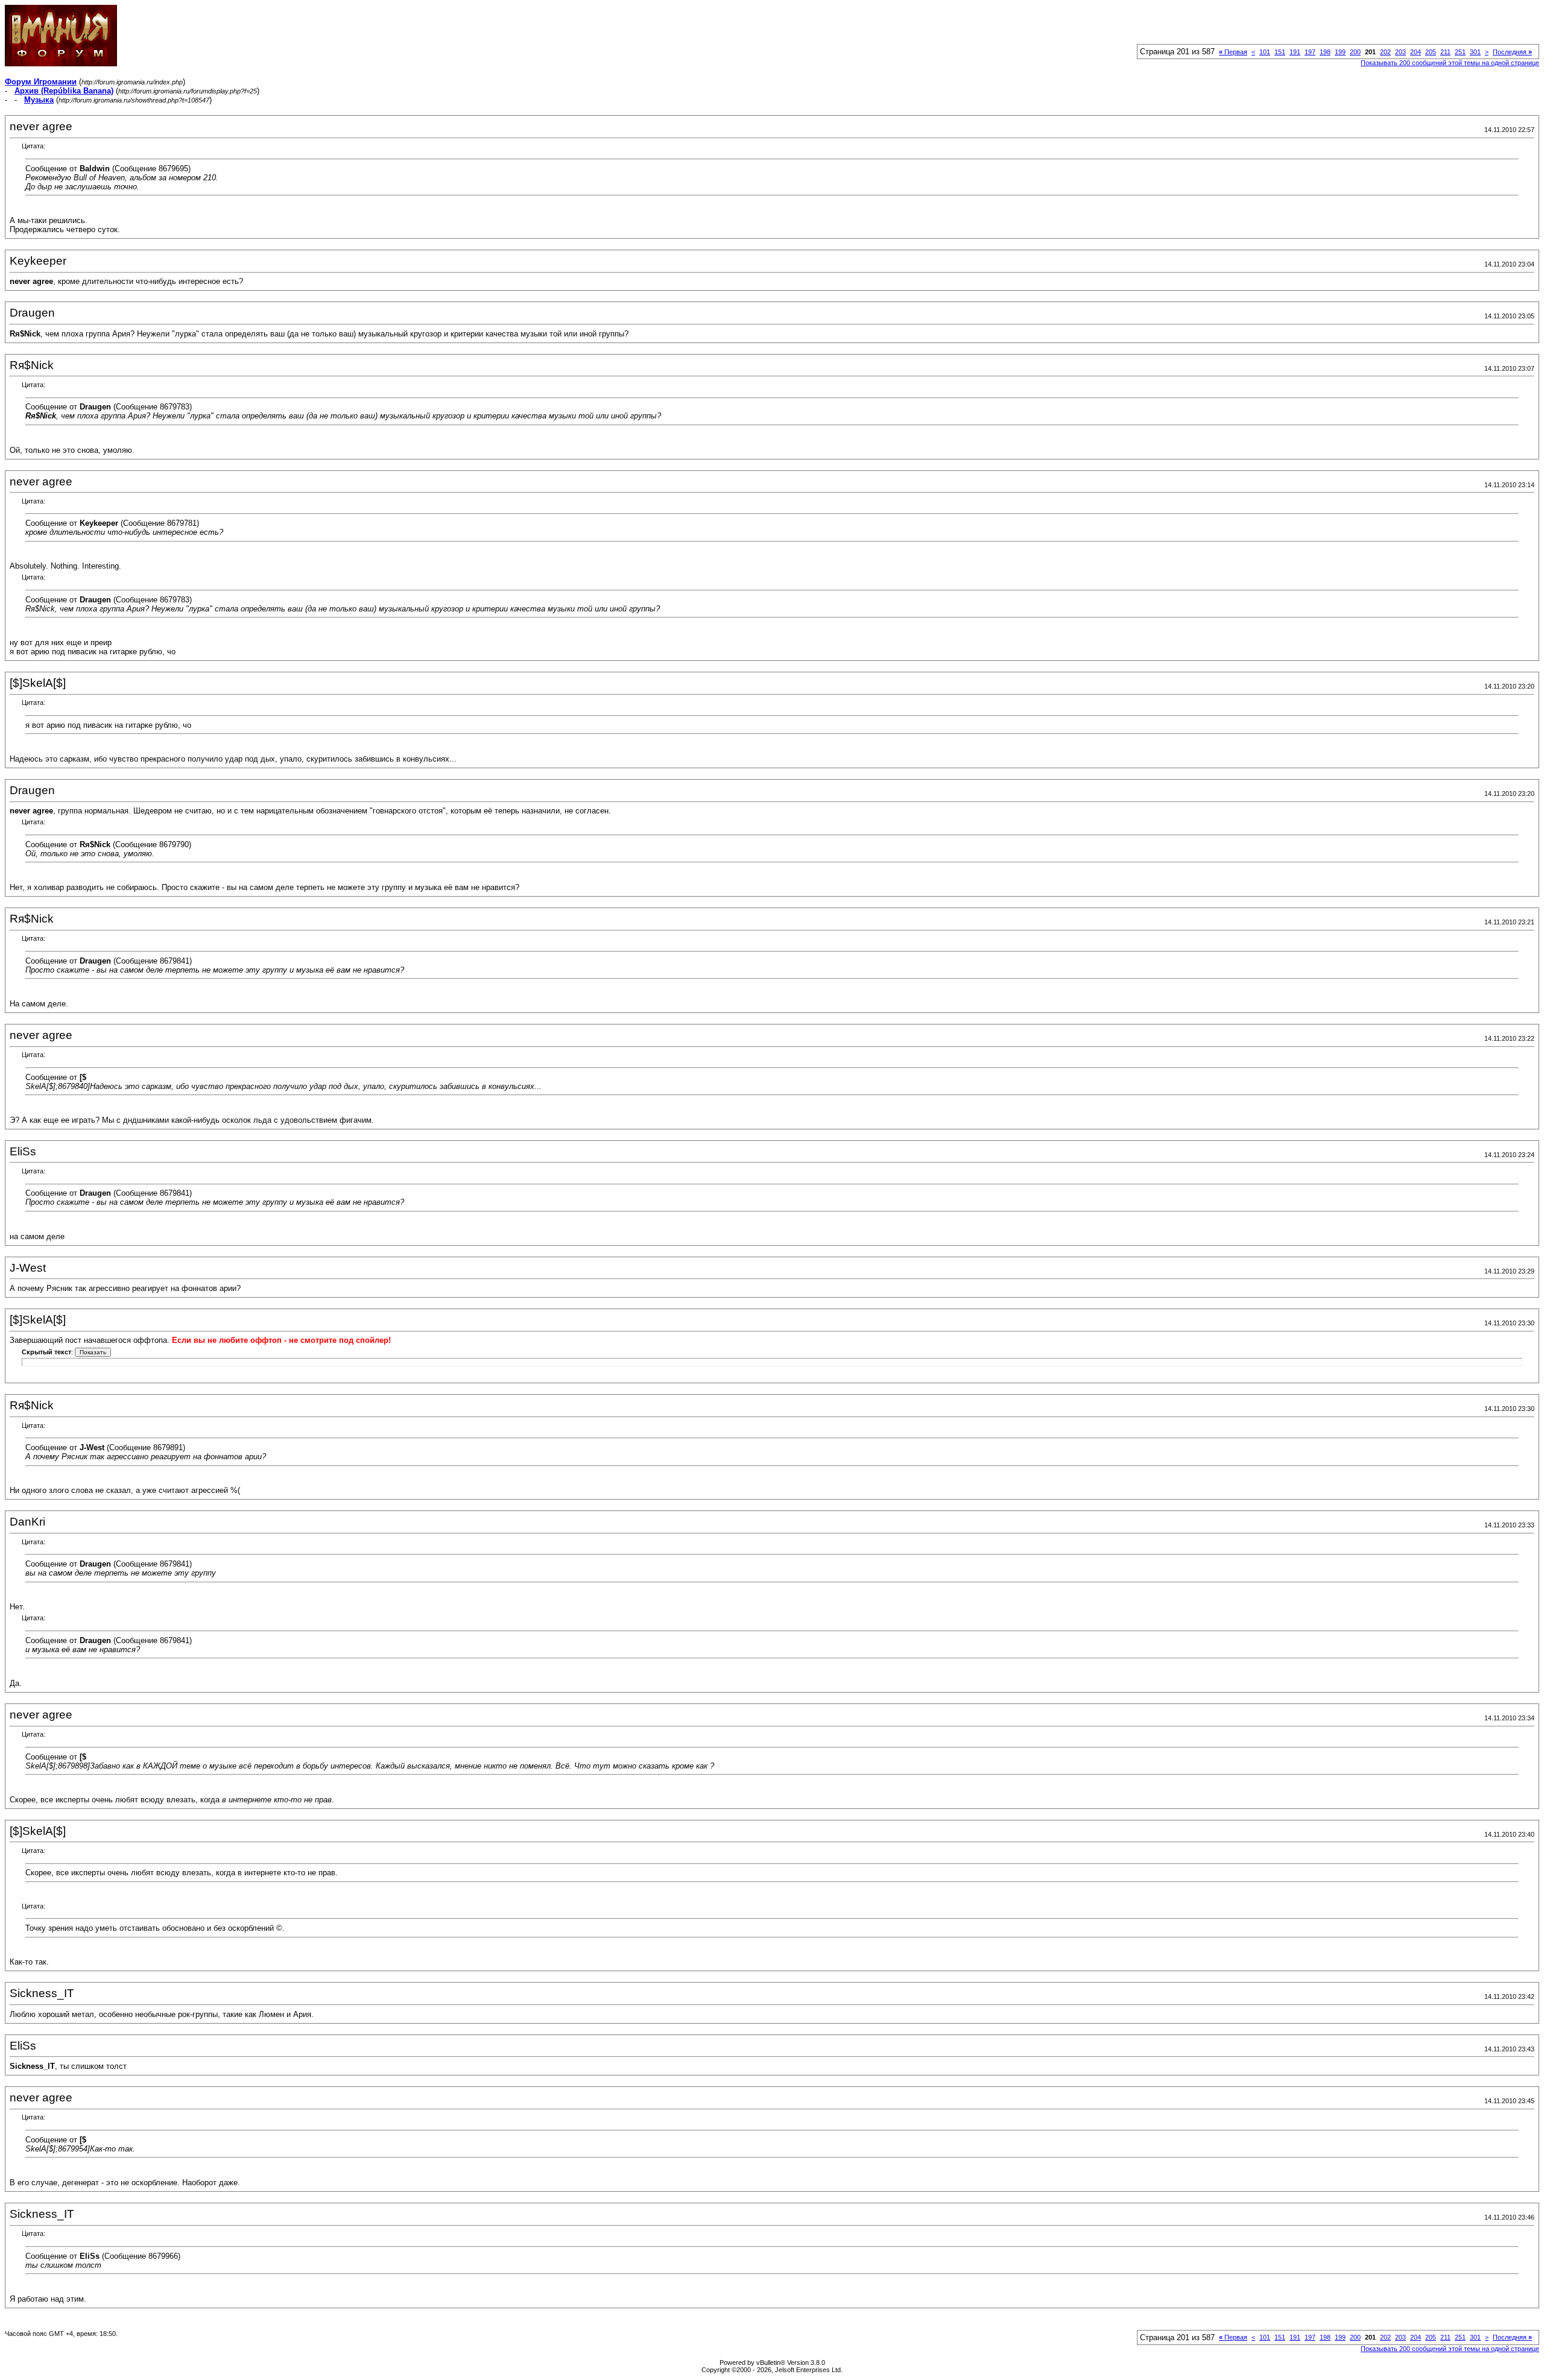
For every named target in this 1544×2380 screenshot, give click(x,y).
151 (1280, 52)
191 (1295, 52)
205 (1431, 52)
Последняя (1512, 52)
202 (1385, 52)
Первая (1233, 52)
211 (1445, 52)
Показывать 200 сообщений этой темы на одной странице (1450, 63)
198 (1325, 52)
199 (1340, 52)
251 (1460, 52)
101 (1265, 52)
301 (1475, 52)
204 (1416, 52)
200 (1355, 52)
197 (1310, 52)
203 (1400, 52)
